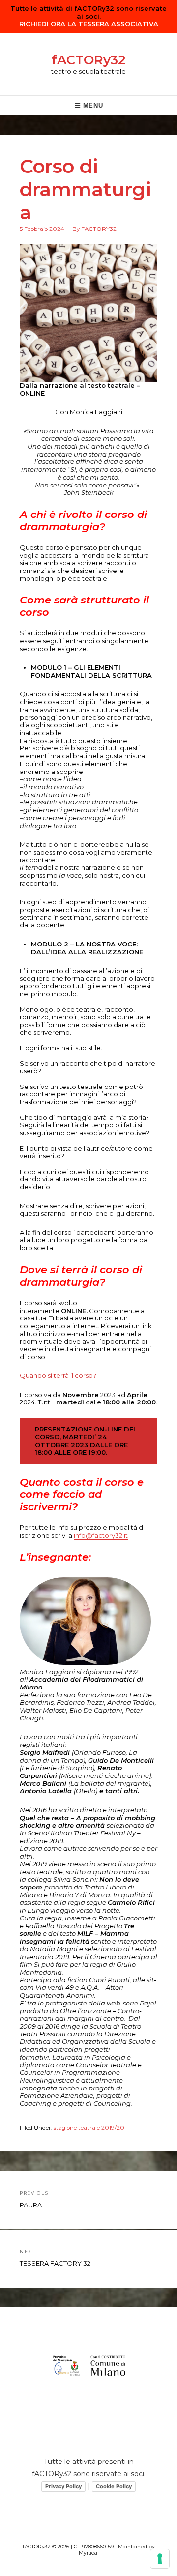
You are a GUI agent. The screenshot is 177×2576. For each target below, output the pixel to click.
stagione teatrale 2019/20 (89, 2128)
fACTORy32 (88, 60)
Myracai (89, 2553)
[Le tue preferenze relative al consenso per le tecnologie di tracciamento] (160, 2559)
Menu (93, 105)
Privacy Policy (63, 2486)
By (94, 229)
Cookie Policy (114, 2486)
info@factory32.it (101, 1535)
